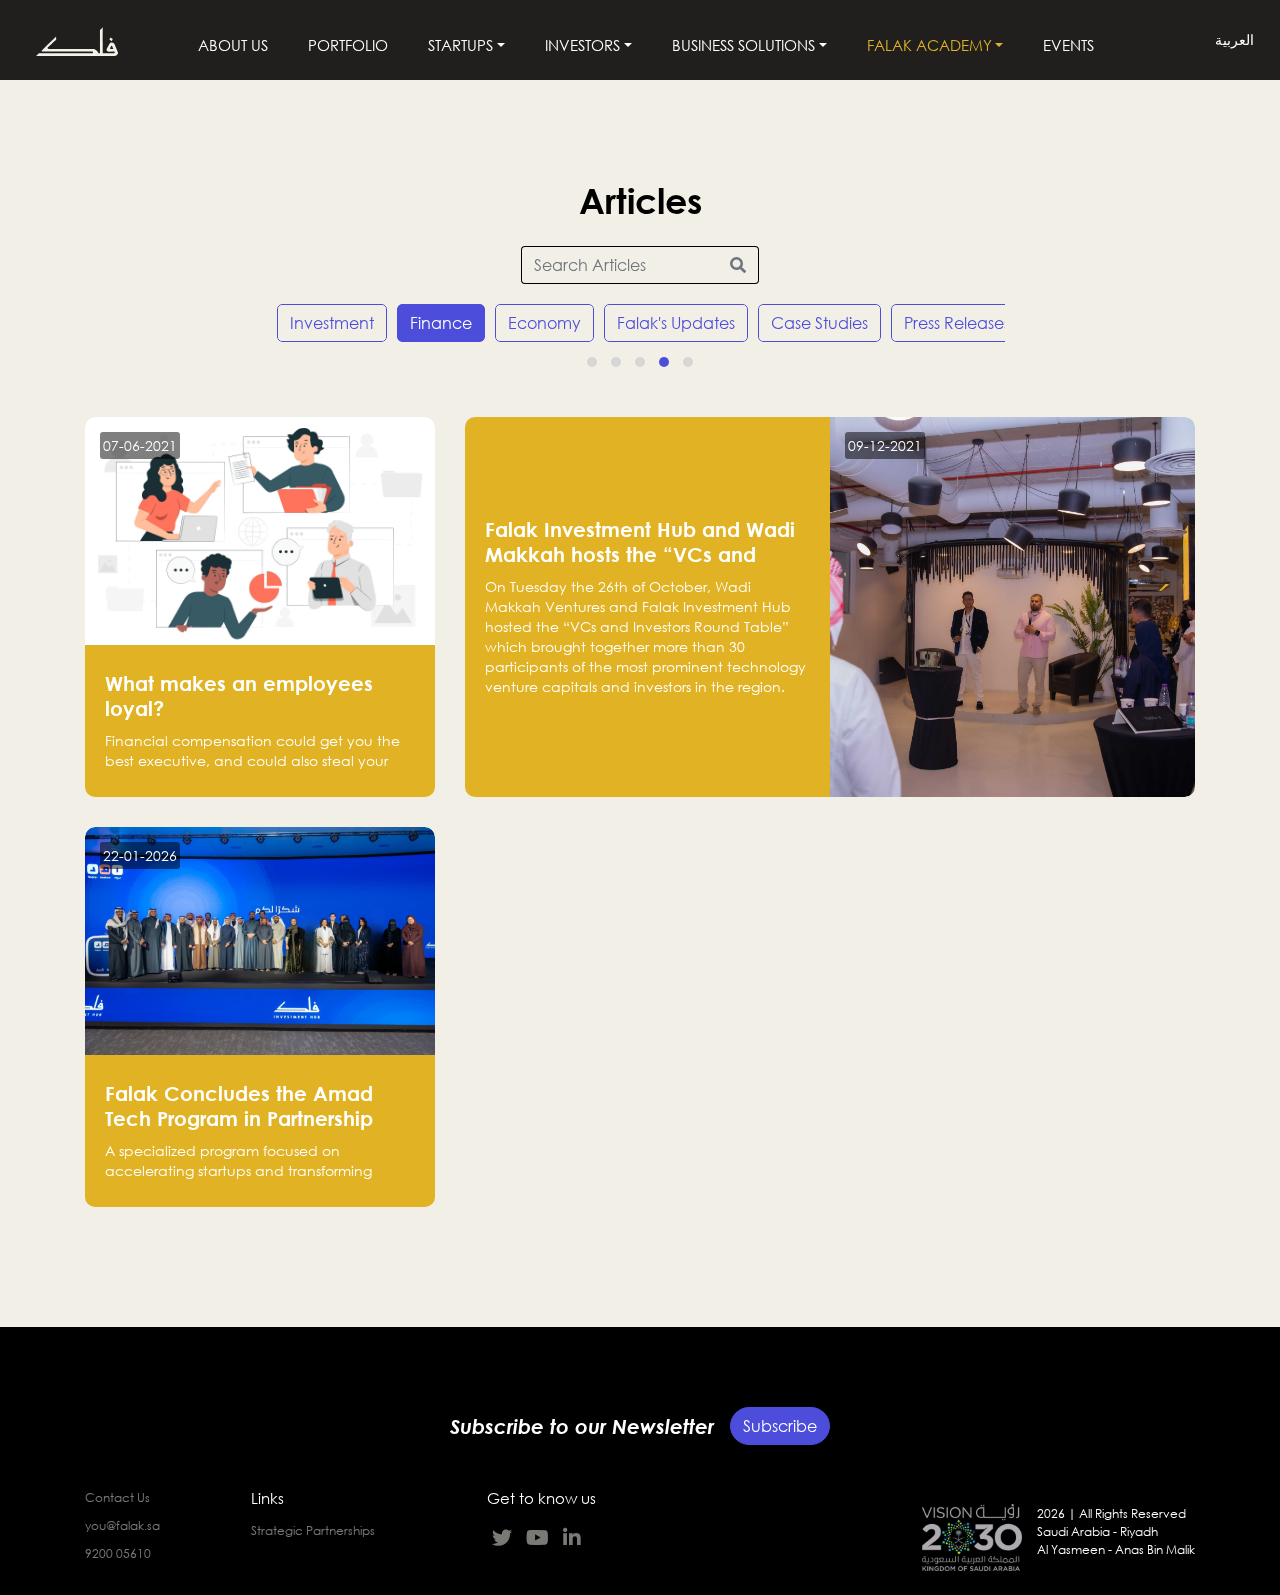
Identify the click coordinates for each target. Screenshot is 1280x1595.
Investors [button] (582, 45)
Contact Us (117, 1497)
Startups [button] (460, 45)
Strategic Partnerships (313, 1530)
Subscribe (780, 1426)
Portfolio (348, 45)
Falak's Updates (676, 323)
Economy (544, 323)
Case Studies (819, 323)
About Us (233, 45)
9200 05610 (118, 1553)
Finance (441, 323)
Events (1068, 45)
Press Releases (957, 323)
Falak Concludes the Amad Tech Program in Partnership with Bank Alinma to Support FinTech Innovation (241, 1130)
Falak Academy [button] (929, 45)
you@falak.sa (122, 1525)
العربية (1234, 40)
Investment (332, 323)
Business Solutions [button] (743, 45)
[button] (592, 362)
